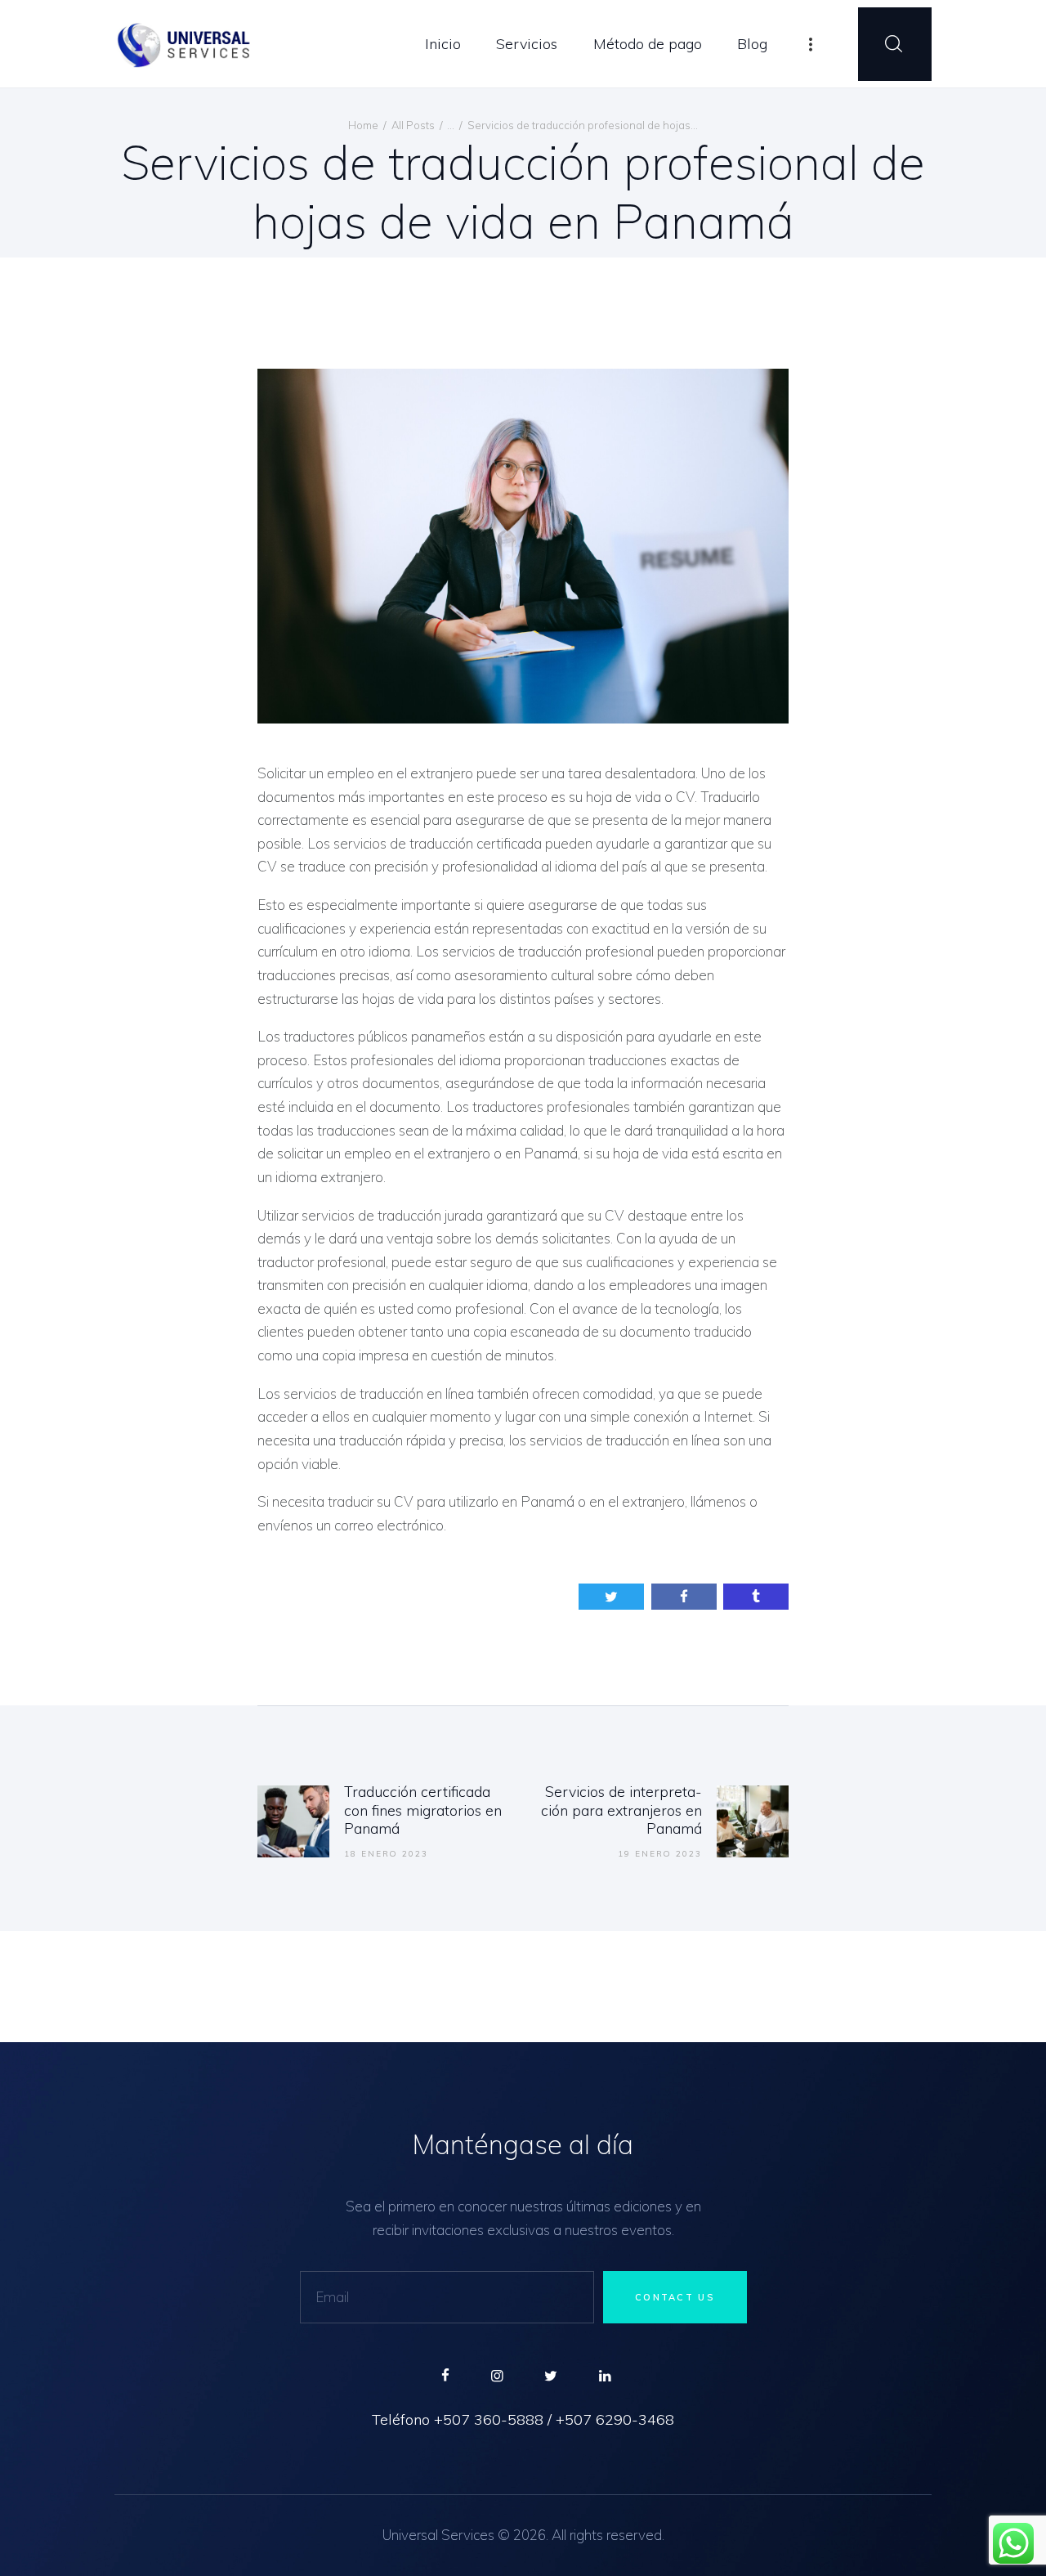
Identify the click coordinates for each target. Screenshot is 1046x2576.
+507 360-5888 (489, 2420)
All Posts (413, 125)
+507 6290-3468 (615, 2420)
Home (363, 125)
